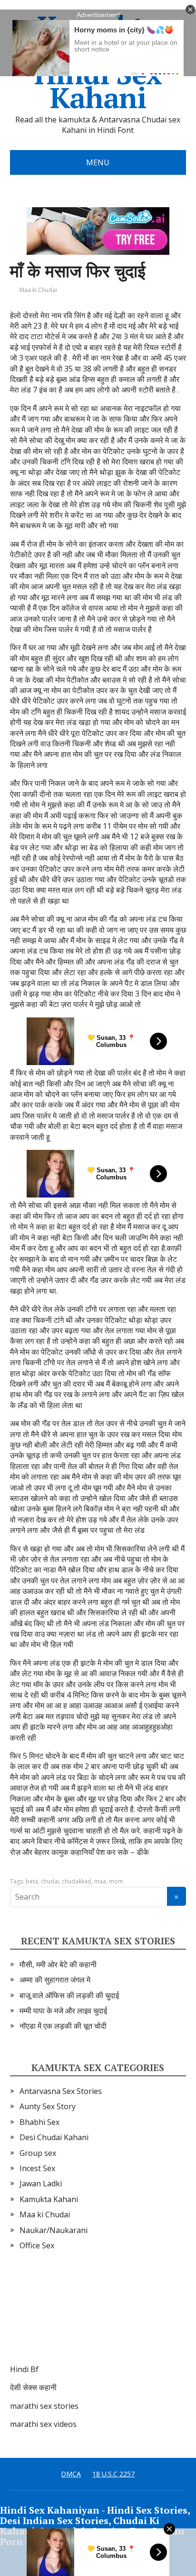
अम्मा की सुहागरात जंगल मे (55, 1980)
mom (116, 1881)
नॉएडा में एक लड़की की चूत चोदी (63, 2026)
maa (100, 1881)
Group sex (38, 2153)
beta (32, 1881)
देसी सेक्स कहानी (33, 2387)
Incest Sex (37, 2168)
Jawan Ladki (41, 2184)
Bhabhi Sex (39, 2122)
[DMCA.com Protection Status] (81, 2317)
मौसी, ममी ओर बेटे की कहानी (58, 1964)
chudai (50, 1881)
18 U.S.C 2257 (113, 2474)
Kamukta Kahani (49, 2199)
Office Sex (37, 2245)
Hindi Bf (24, 2369)
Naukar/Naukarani (54, 2230)
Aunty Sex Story (48, 2106)
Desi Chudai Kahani (54, 2137)
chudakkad (77, 1881)
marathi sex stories (44, 2406)
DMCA (71, 2474)
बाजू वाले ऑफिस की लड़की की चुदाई (69, 1995)
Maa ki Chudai (38, 290)
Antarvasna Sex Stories (61, 2091)
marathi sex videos (43, 2424)
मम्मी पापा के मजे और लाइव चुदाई (63, 2011)
